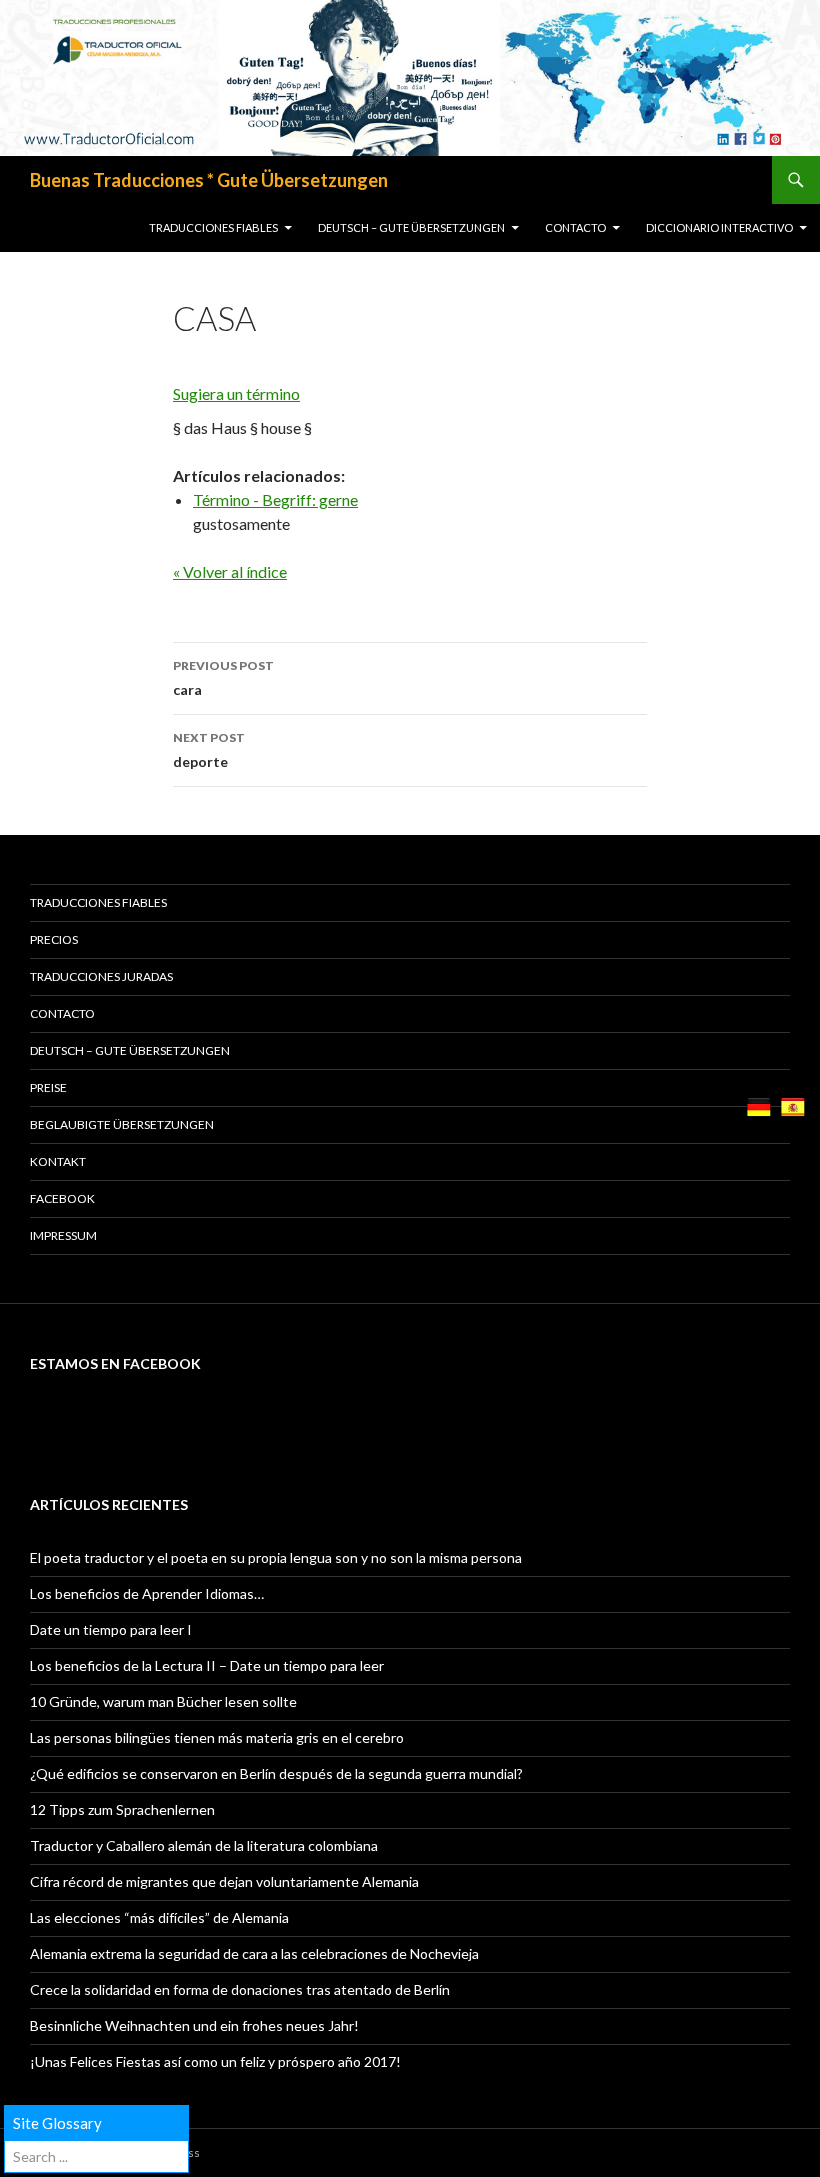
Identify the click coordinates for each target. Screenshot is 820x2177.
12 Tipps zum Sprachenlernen (122, 1809)
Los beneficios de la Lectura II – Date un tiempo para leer (207, 1665)
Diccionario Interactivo (719, 227)
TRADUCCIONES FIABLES (213, 227)
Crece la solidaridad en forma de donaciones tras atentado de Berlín (240, 1989)
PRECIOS (54, 939)
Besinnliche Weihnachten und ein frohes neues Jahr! (194, 2025)
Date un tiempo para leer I (111, 1629)
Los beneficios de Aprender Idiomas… (147, 1593)
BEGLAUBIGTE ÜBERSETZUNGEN (122, 1124)
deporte (209, 750)
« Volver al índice (230, 571)
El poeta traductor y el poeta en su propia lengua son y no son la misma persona (276, 1557)
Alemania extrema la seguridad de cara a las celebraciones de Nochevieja (254, 1953)
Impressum (63, 1235)
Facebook (62, 1198)
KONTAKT (58, 1161)
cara (223, 678)
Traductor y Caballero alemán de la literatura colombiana (204, 1845)
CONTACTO (575, 227)
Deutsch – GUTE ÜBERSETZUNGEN (411, 227)
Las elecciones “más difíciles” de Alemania (159, 1917)
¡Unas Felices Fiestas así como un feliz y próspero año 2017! (215, 2061)
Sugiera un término (236, 393)
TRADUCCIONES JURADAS (101, 976)
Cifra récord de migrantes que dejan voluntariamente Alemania (224, 1881)
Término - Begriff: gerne (275, 499)
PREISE (48, 1087)
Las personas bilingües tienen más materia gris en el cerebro (217, 1737)
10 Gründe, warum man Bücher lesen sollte (163, 1701)
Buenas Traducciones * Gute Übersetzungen (209, 180)
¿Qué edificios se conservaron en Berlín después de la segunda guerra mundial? (276, 1773)
